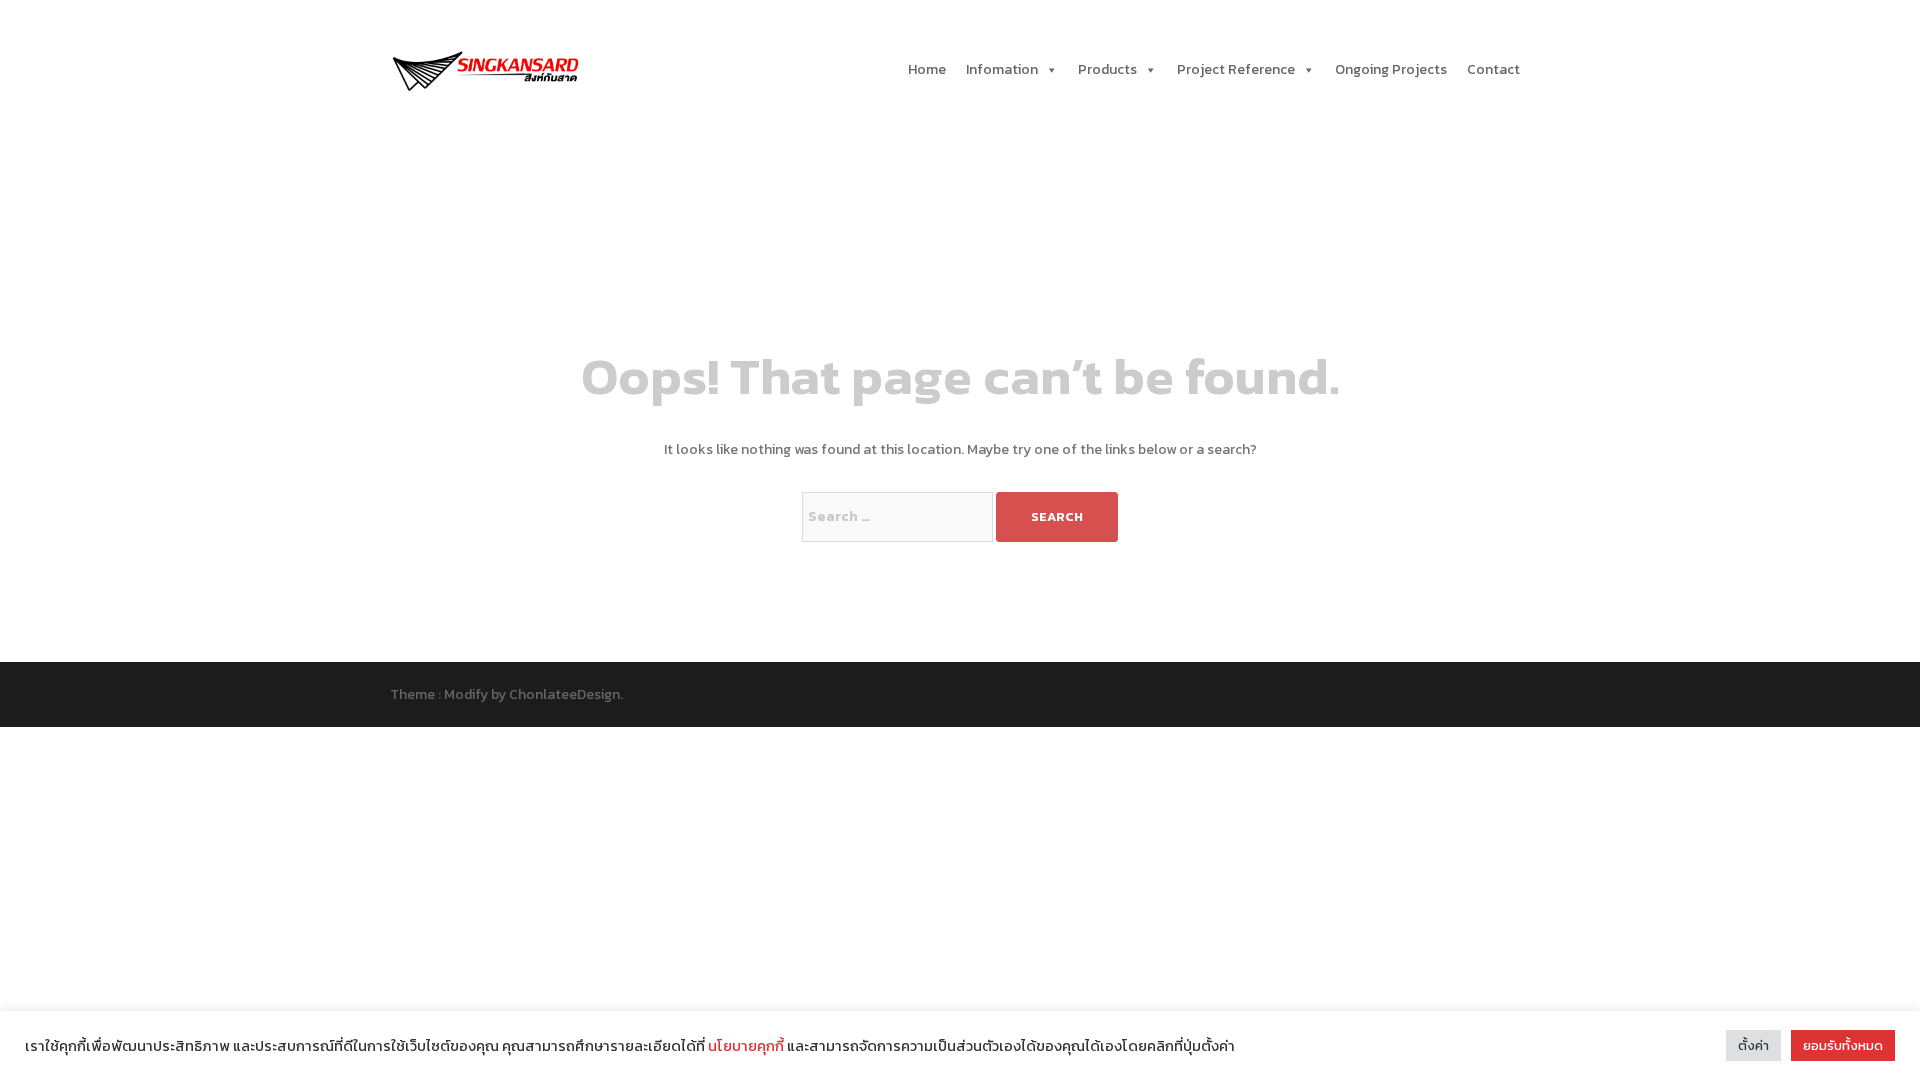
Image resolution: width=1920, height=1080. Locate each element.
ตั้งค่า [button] (1753, 1045)
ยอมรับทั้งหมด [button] (1843, 1045)
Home (927, 69)
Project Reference (1236, 69)
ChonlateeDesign (564, 694)
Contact (1493, 69)
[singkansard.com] (485, 68)
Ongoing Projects (1391, 69)
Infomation (1002, 69)
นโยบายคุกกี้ (746, 1046)
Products (1107, 69)
